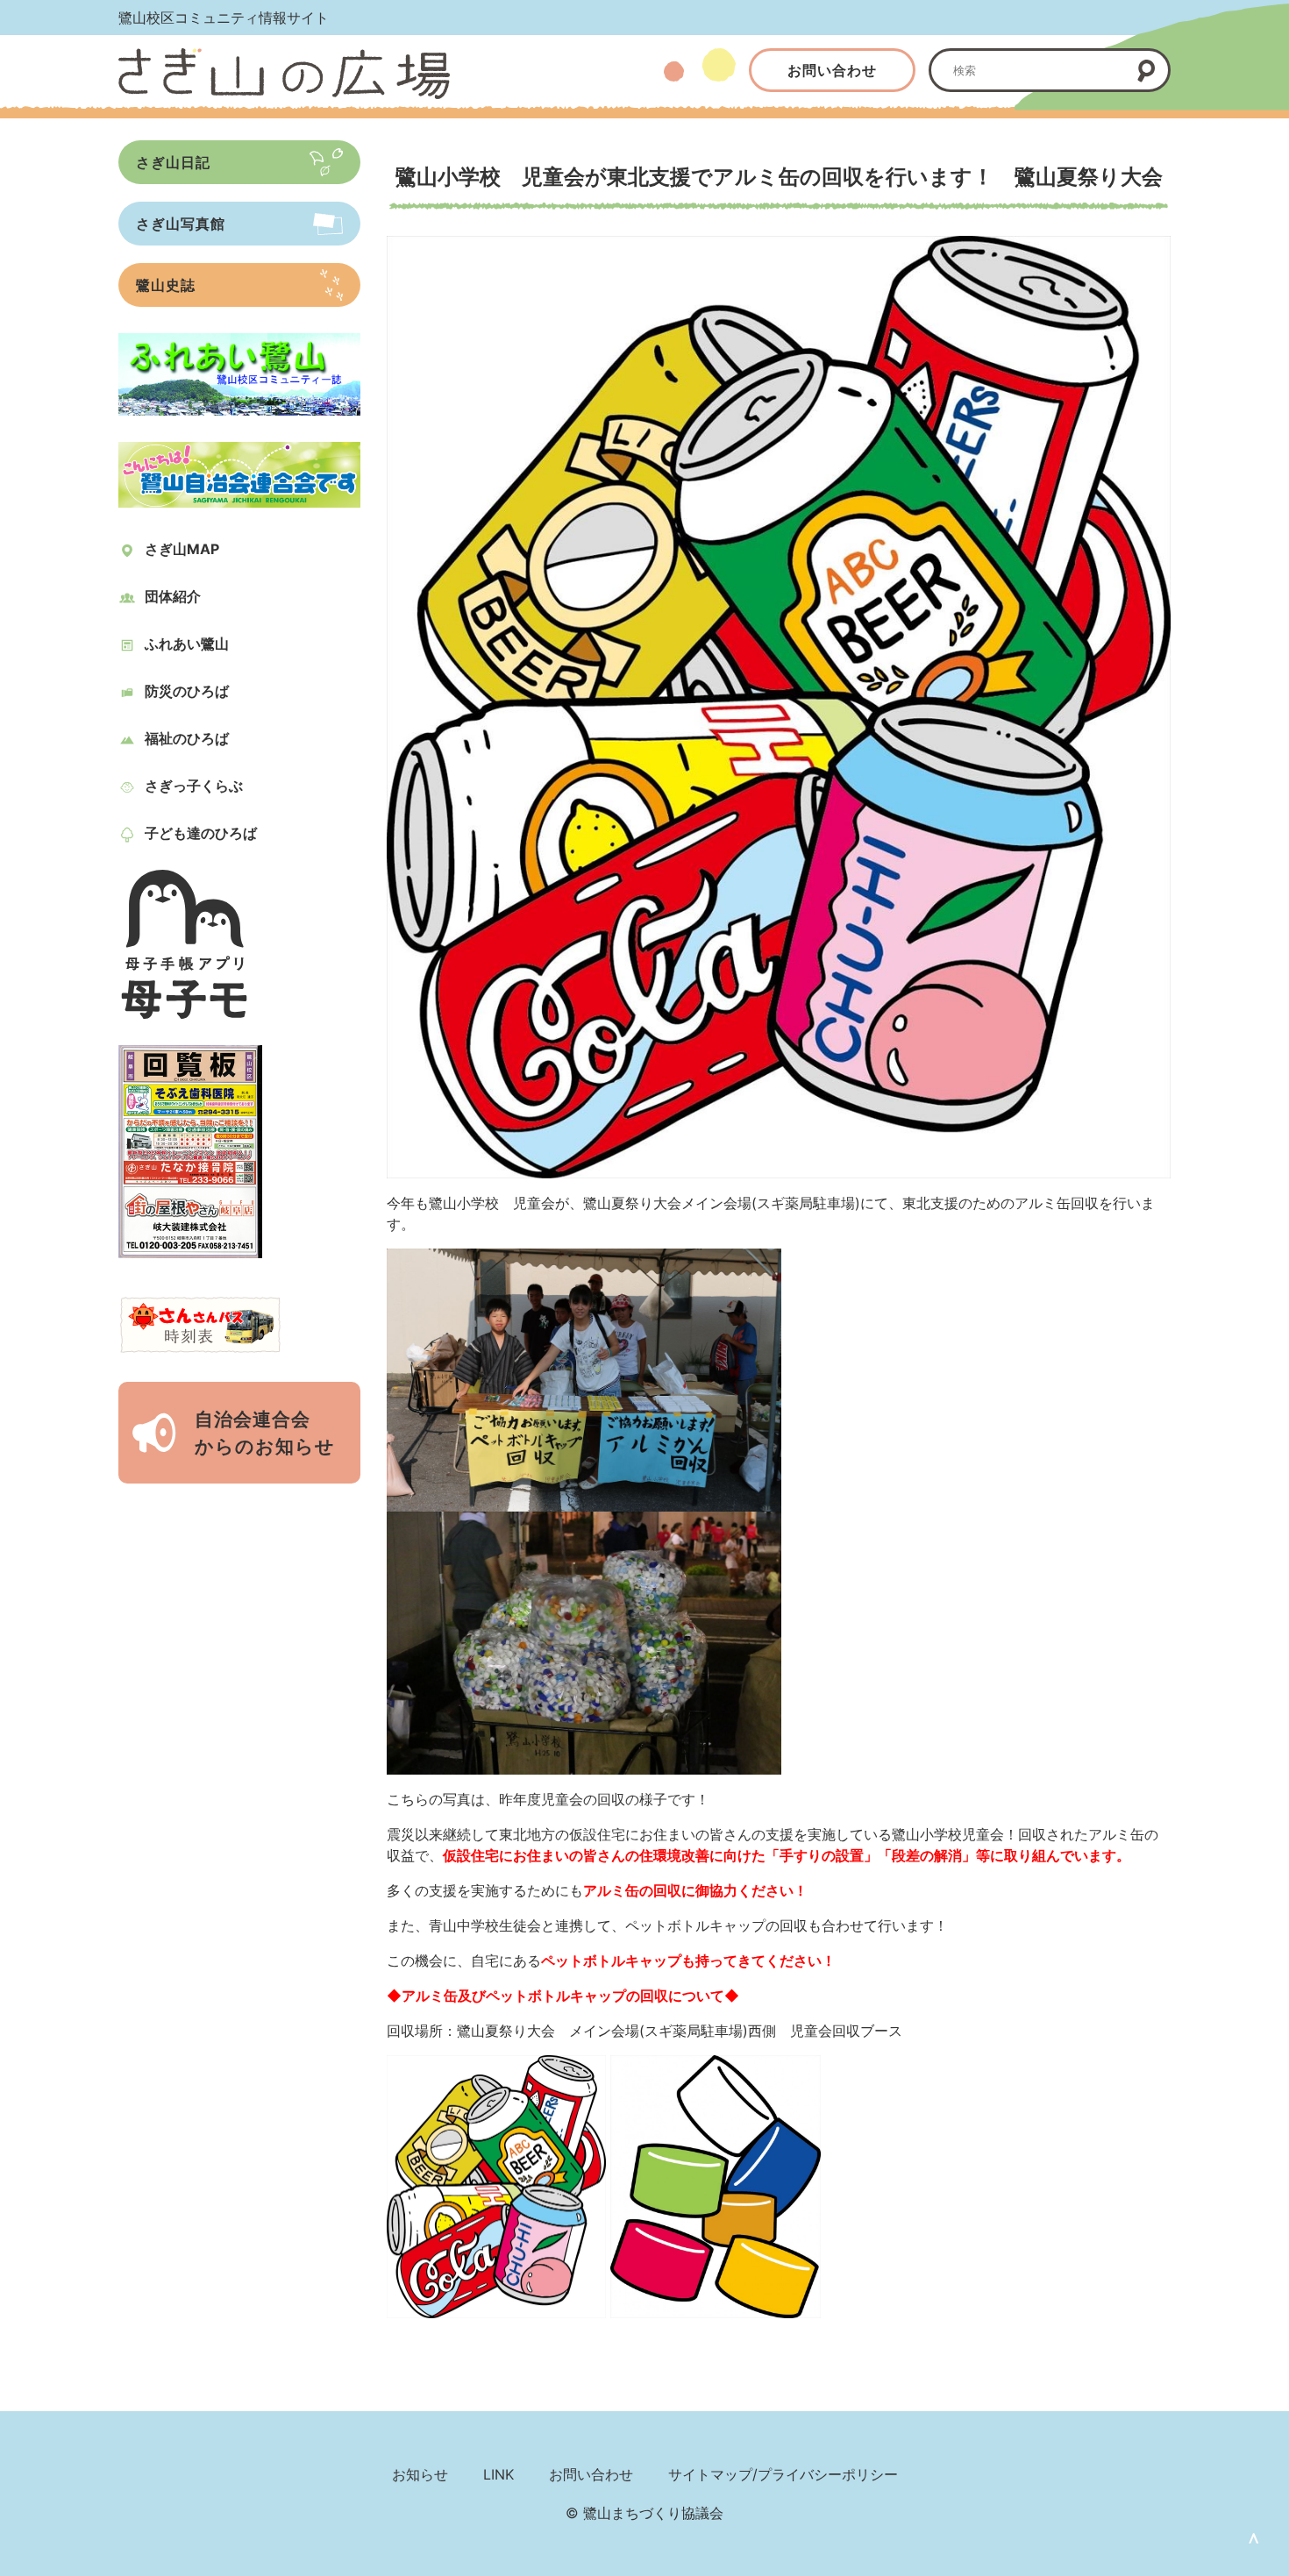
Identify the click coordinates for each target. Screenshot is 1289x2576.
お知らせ (420, 2474)
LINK (499, 2474)
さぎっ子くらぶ (194, 786)
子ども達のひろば (201, 833)
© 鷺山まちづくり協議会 (644, 2513)
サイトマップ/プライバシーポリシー (783, 2474)
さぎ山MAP (182, 549)
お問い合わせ (832, 70)
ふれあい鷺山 (187, 644)
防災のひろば (187, 691)
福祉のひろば (187, 738)
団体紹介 (173, 596)
